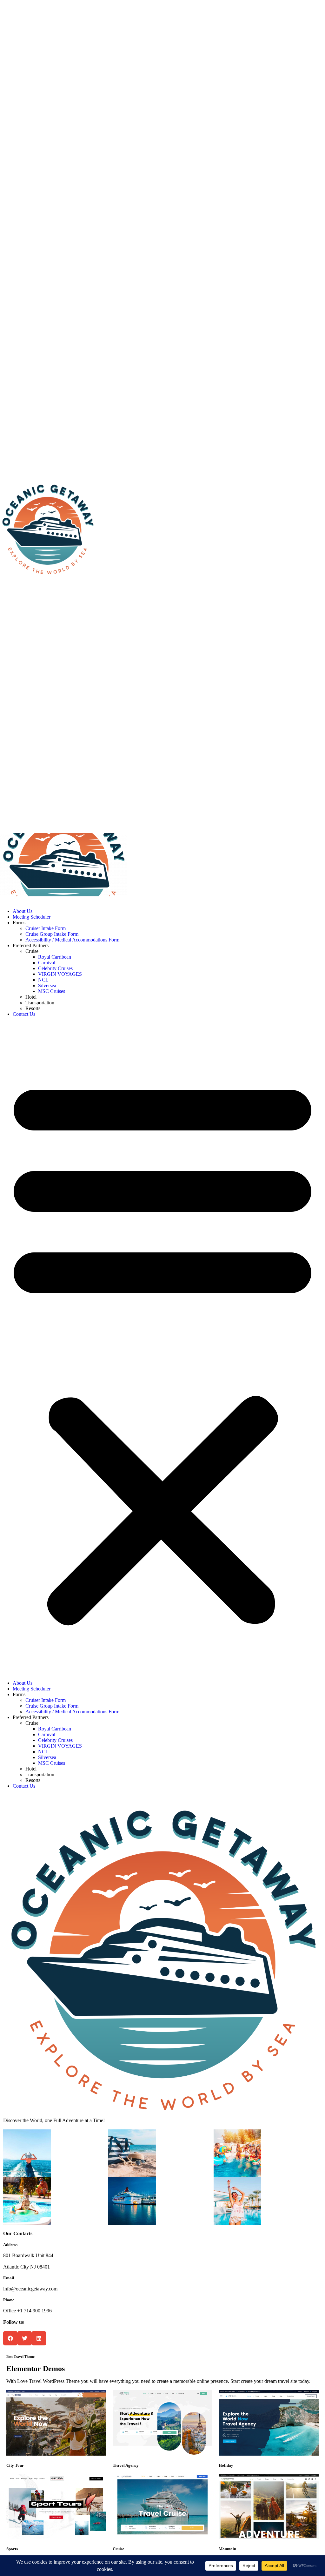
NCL (43, 980)
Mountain (227, 2549)
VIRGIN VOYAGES (60, 974)
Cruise (119, 2549)
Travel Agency (126, 2465)
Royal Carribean (55, 957)
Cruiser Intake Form (46, 928)
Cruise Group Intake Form (52, 934)
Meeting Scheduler (32, 917)
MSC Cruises (52, 991)
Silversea (47, 985)
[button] (162, 1349)
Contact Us (24, 1014)
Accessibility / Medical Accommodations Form (72, 940)
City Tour (15, 2465)
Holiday (226, 2465)
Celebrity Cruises (55, 968)
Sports (12, 2549)
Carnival (47, 963)
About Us (23, 911)
